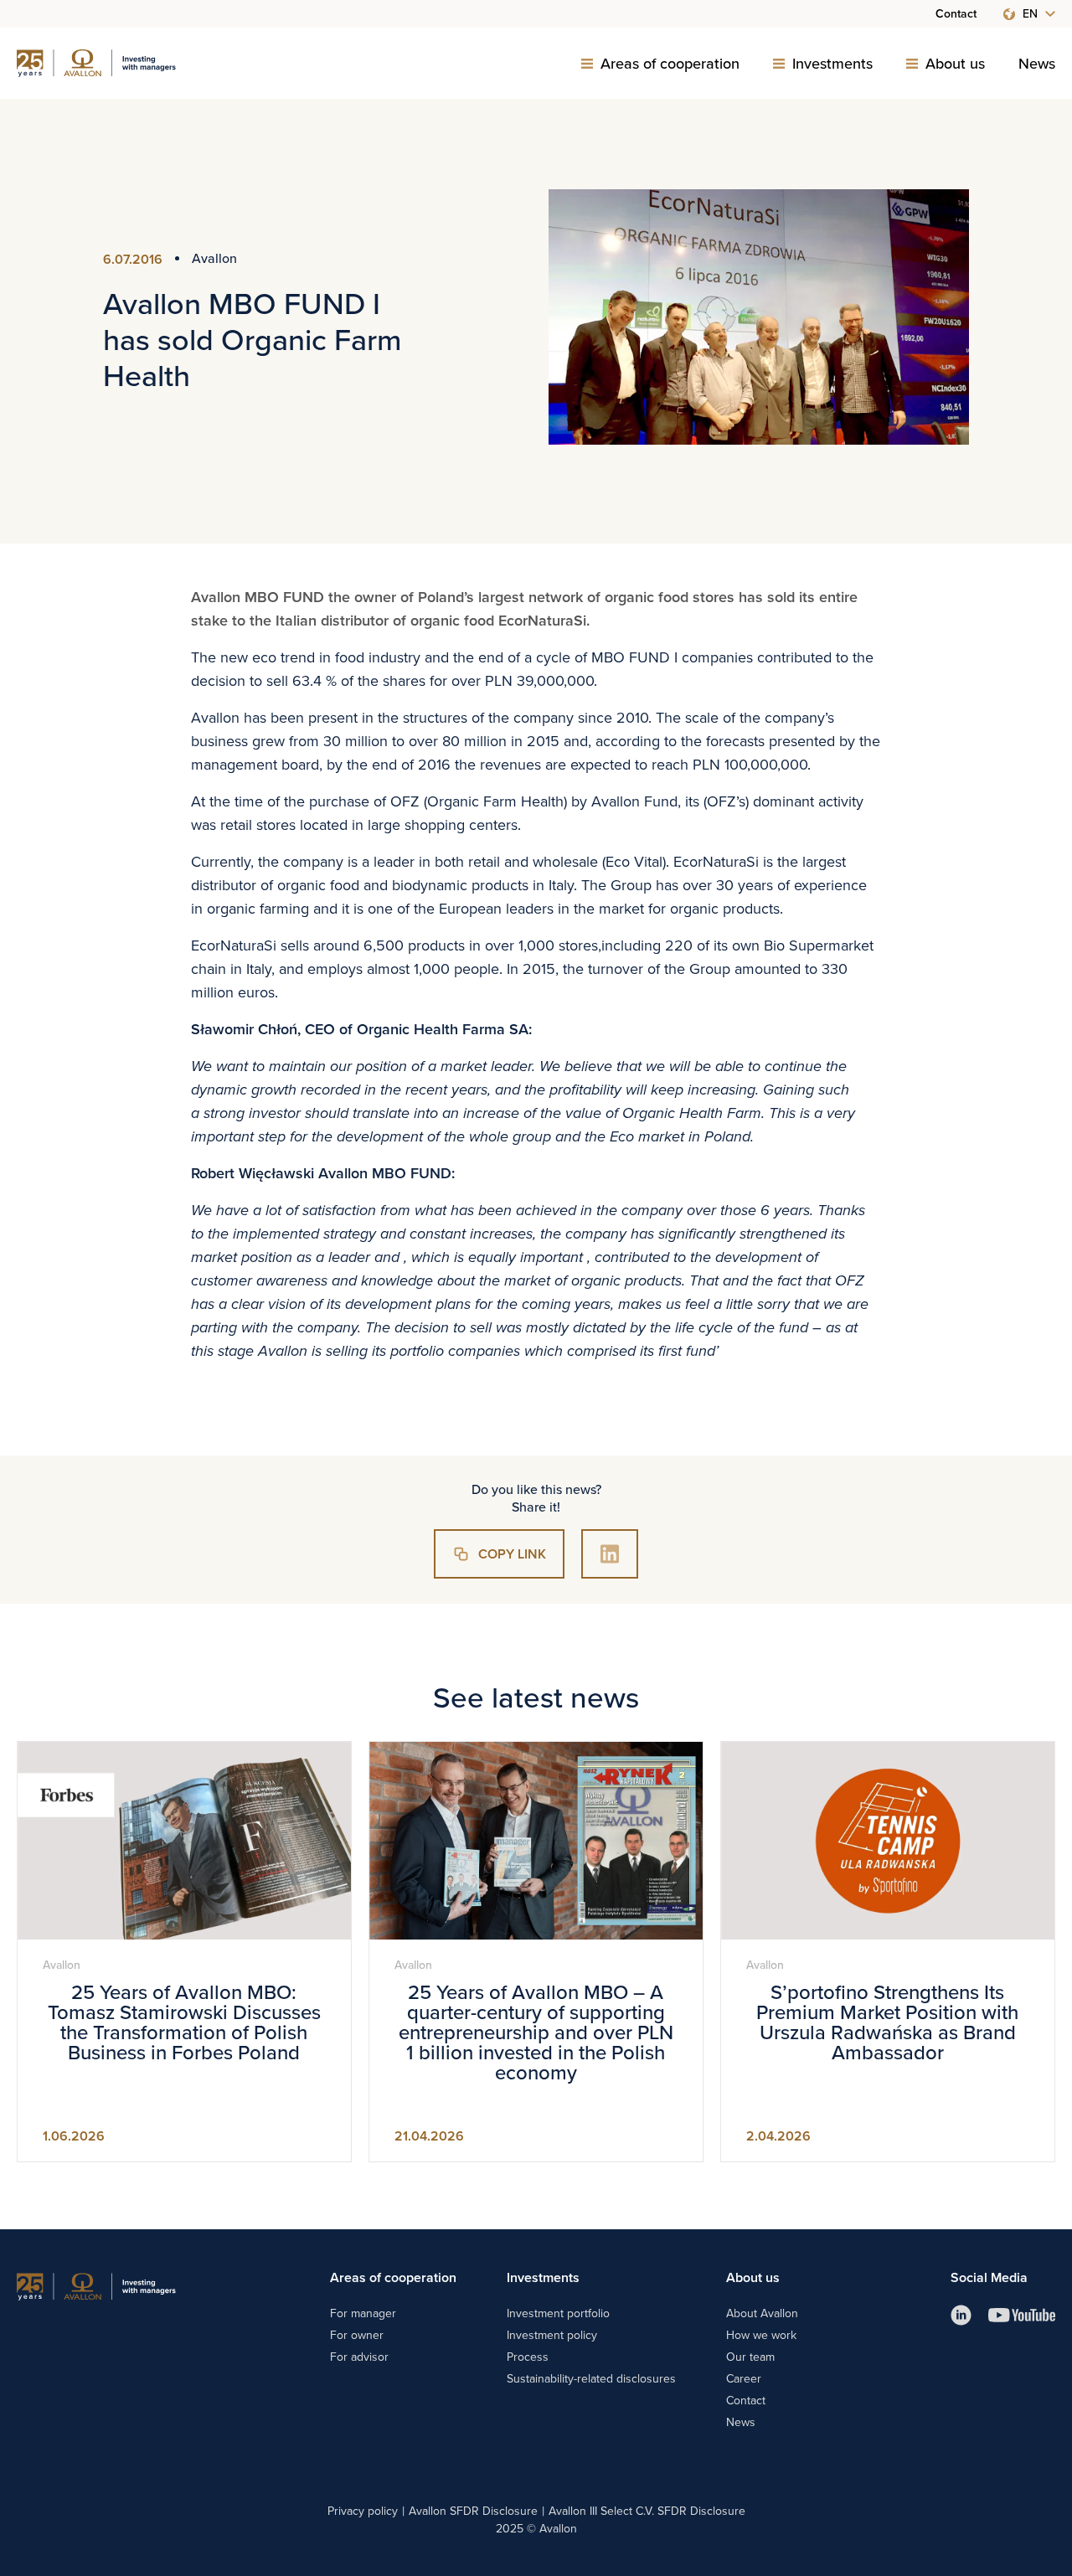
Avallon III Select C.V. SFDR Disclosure (647, 2511)
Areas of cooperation (670, 64)
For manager (363, 2313)
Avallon (214, 258)
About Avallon (762, 2313)
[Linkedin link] (961, 2315)
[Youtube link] (1022, 2315)
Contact (956, 14)
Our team (750, 2357)
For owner (357, 2335)
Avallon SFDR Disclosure (473, 2511)
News (1037, 64)
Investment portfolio (558, 2313)
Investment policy (552, 2335)
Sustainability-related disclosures (591, 2378)
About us (955, 64)
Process (528, 2357)
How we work (761, 2335)
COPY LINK (512, 1554)
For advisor (359, 2357)
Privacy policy (363, 2511)
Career (744, 2378)
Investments (832, 64)
